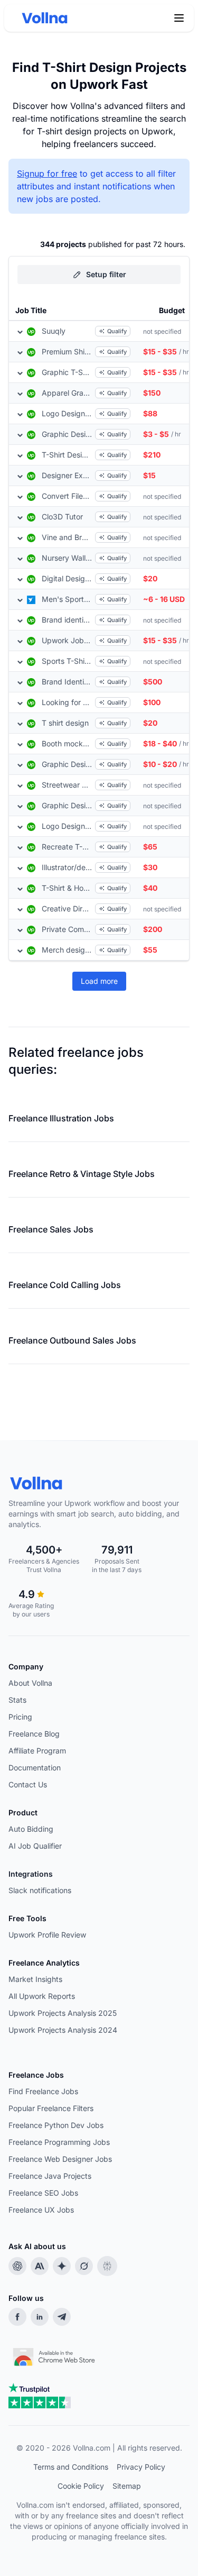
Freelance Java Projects (50, 2176)
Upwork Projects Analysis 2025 (63, 2013)
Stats (17, 1700)
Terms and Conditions (71, 2467)
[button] (179, 18)
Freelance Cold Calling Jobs (65, 1285)
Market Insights (35, 1979)
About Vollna (30, 1683)
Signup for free (47, 173)
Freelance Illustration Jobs (61, 1118)
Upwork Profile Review (47, 1935)
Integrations (31, 1874)
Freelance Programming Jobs (59, 2142)
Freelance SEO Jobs (43, 2193)
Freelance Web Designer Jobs (60, 2159)
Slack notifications (40, 1890)
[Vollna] (99, 1483)
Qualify (117, 331)
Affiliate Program (37, 1751)
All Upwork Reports (42, 1996)
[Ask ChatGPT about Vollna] (17, 2266)
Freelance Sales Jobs (51, 1229)
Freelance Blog (34, 1734)
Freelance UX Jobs (41, 2210)
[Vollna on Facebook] (17, 2317)
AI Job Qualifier (35, 1846)
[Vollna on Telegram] (62, 2317)
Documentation (35, 1767)
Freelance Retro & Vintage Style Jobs (82, 1174)
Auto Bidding (31, 1829)
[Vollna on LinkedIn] (40, 2317)
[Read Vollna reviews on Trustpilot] (40, 2396)
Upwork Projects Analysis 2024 (63, 2030)
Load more (99, 981)
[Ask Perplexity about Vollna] (107, 2266)
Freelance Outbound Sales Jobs (72, 1340)
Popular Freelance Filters (51, 2108)
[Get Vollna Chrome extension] (55, 2354)
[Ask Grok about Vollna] (84, 2266)
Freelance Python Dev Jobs (56, 2125)
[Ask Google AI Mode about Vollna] (62, 2266)
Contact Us (28, 1784)
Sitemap (127, 2486)
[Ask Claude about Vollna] (40, 2266)
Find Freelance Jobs (43, 2091)
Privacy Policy (141, 2467)
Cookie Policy (81, 2486)
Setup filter (106, 274)
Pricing (20, 1717)
